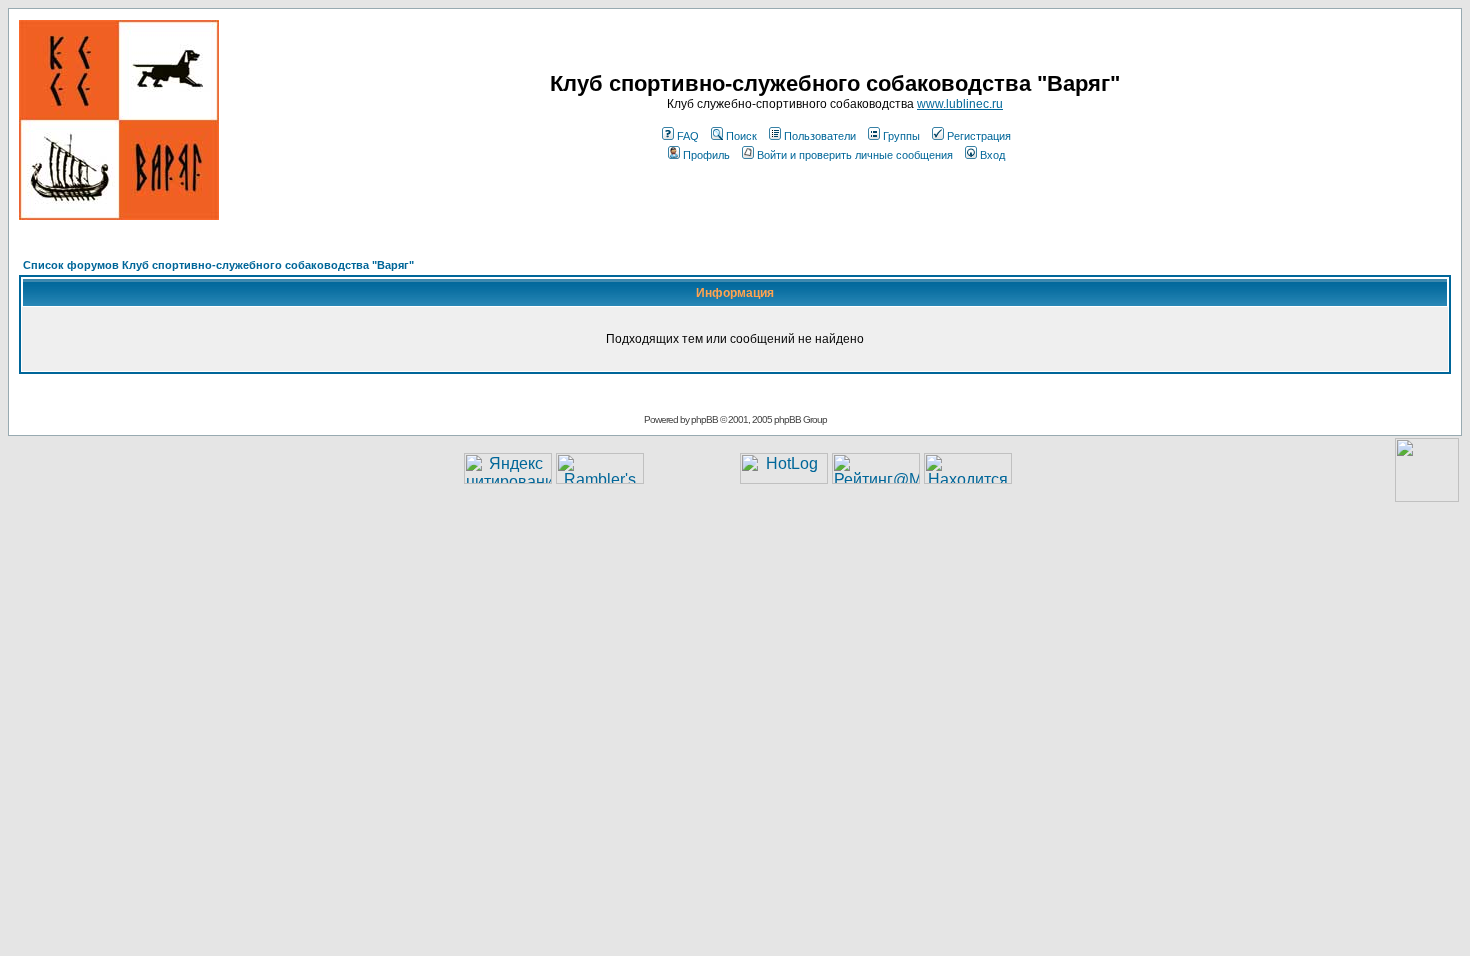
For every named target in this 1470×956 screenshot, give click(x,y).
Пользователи (820, 136)
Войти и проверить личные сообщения (855, 155)
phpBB (704, 419)
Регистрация (979, 136)
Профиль (706, 155)
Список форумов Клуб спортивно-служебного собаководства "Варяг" (218, 265)
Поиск (741, 136)
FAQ (688, 136)
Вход (992, 155)
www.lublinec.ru (960, 104)
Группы (901, 136)
